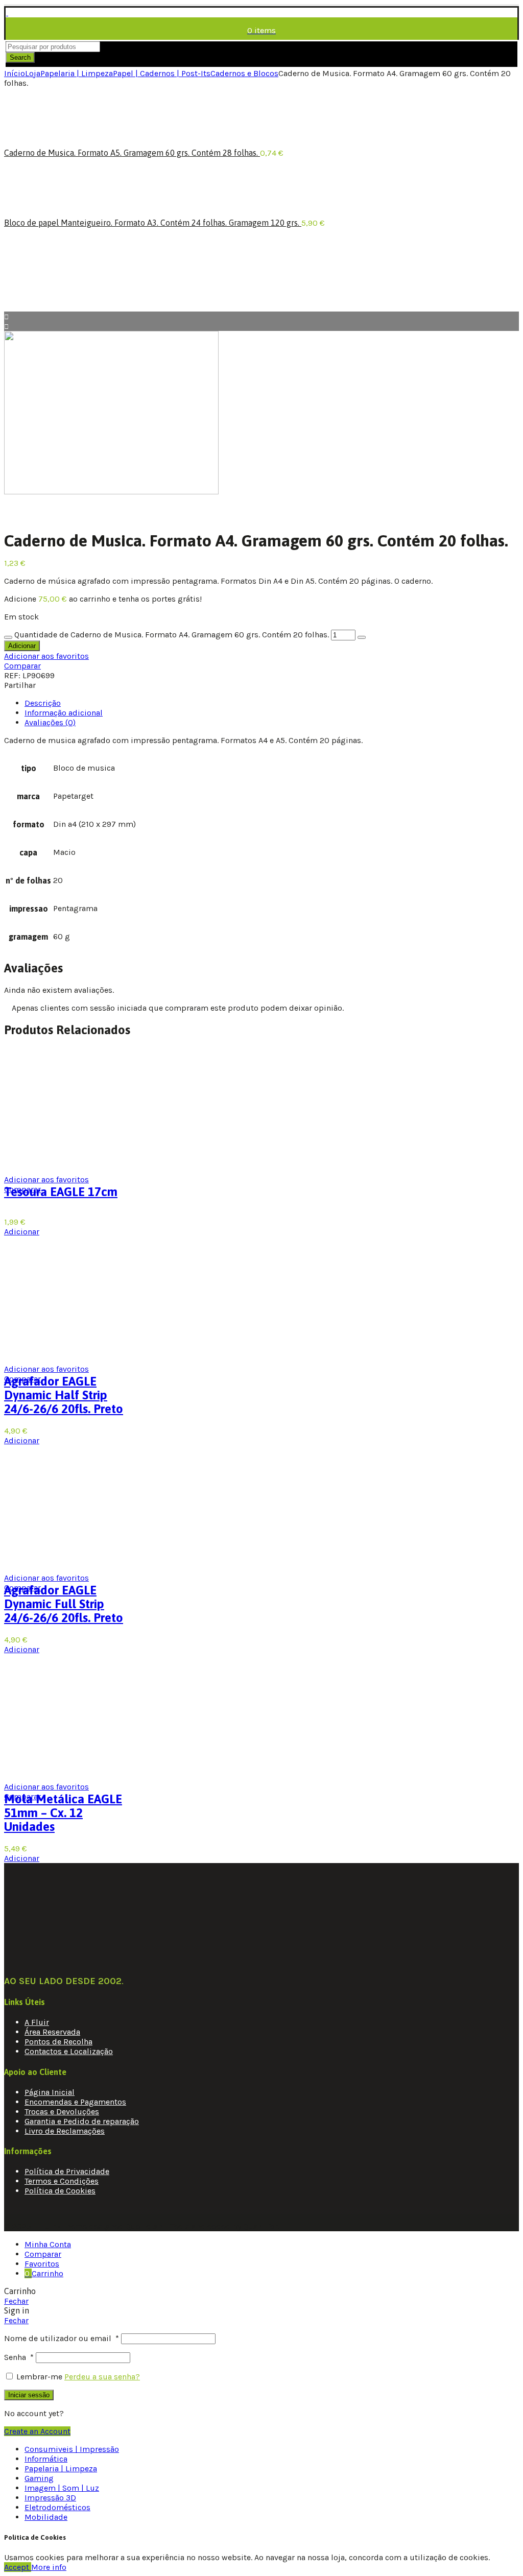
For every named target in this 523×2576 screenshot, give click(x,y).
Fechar (16, 2301)
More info (49, 2567)
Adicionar (22, 646)
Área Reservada (52, 2032)
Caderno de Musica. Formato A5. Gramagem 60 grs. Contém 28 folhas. (132, 153)
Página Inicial (50, 2092)
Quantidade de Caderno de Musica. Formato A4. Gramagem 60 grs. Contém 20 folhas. (172, 635)
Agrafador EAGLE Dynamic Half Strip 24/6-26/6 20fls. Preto (64, 1395)
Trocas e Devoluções (62, 2112)
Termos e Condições (62, 2181)
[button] (22, 1232)
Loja (33, 73)
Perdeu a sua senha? (102, 2377)
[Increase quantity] (362, 637)
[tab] (43, 703)
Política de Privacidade (67, 2171)
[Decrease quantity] (8, 637)
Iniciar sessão (29, 2395)
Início (15, 73)
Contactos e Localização (69, 2051)
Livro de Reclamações (65, 2131)
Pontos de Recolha (58, 2042)
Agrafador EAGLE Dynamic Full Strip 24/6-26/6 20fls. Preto (64, 1604)
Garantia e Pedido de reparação (82, 2121)
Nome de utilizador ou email (62, 2338)
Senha (19, 2357)
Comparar (22, 666)
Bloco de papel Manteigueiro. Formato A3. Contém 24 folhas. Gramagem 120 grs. (153, 223)
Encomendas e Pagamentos (75, 2102)
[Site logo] (7, 13)
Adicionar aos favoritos (46, 656)
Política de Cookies (60, 2191)
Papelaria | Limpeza (77, 73)
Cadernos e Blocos (244, 73)
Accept (18, 2567)
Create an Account (37, 2431)
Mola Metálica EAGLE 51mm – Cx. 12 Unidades (63, 1813)
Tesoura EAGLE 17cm (61, 1192)
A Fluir (37, 2022)
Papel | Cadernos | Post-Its (162, 73)
